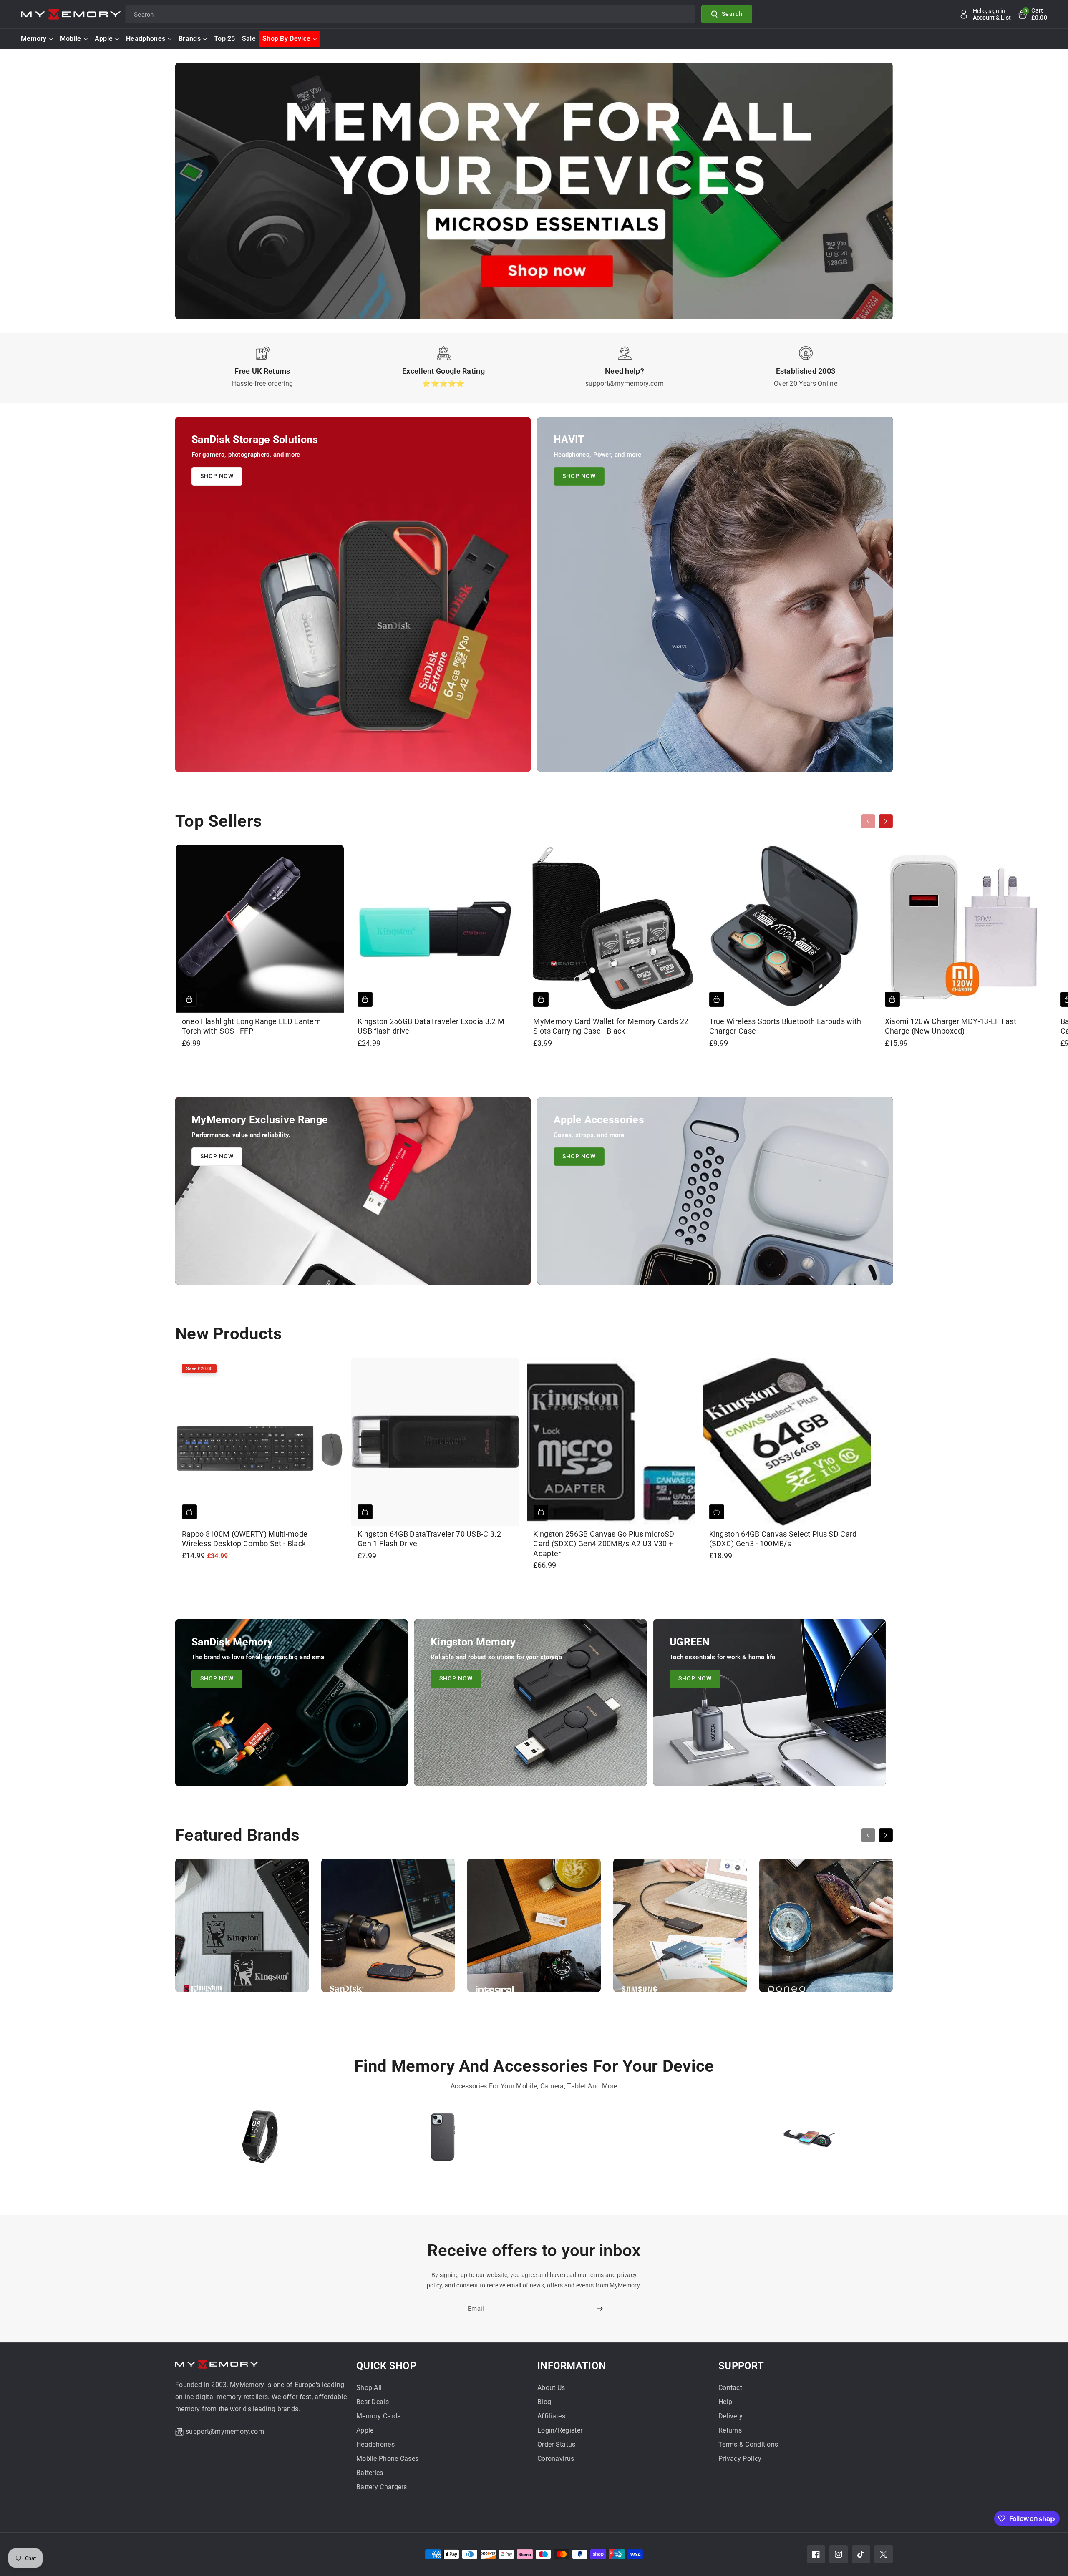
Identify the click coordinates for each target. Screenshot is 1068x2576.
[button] (1032, 14)
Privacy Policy (740, 2459)
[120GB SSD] (625, 2140)
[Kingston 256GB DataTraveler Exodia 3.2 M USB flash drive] (435, 929)
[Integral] (534, 1929)
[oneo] (826, 1929)
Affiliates (551, 2416)
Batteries (370, 2473)
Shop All (369, 2388)
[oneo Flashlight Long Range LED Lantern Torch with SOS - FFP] (260, 929)
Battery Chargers (382, 2487)
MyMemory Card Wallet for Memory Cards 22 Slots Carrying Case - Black (611, 1026)
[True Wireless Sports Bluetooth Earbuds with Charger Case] (787, 929)
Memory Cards (379, 2416)
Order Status (557, 2444)
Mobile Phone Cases (387, 2459)
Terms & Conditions (748, 2444)
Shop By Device (286, 39)
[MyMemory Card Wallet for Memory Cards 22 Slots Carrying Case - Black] (611, 929)
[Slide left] (868, 821)
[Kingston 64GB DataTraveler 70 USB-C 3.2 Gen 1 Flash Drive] (435, 1442)
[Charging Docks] (808, 2140)
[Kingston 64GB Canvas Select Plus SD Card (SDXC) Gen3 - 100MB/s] (787, 1442)
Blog (544, 2402)
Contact (730, 2388)
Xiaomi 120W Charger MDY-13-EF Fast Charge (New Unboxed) (951, 1026)
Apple (104, 39)
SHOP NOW (217, 476)
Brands (190, 39)
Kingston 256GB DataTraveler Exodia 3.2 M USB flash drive (431, 1026)
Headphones (146, 39)
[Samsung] (680, 1929)
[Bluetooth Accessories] (260, 2140)
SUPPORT (741, 2366)
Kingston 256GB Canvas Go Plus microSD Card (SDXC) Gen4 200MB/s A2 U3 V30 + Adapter (604, 1544)
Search (732, 14)
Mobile (71, 39)
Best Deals (373, 2402)
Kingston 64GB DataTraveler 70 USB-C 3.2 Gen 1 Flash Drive (429, 1539)
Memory (34, 39)
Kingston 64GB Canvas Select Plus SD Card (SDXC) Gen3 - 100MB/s (783, 1539)
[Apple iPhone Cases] (443, 2140)
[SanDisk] (388, 1929)
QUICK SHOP (386, 2366)
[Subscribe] (599, 2309)
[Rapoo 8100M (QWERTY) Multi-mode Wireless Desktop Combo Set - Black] (260, 1442)
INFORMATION (572, 2366)
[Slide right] (886, 821)
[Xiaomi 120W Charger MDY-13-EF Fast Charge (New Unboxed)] (963, 929)
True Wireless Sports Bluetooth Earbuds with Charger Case (785, 1026)
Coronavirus (556, 2459)
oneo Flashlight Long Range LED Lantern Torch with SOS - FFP (251, 1026)
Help (725, 2402)
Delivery (730, 2416)
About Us (551, 2388)
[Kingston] (242, 1929)
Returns (730, 2430)
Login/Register (560, 2430)
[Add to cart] (189, 999)
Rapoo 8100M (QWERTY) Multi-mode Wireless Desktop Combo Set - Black (245, 1539)
